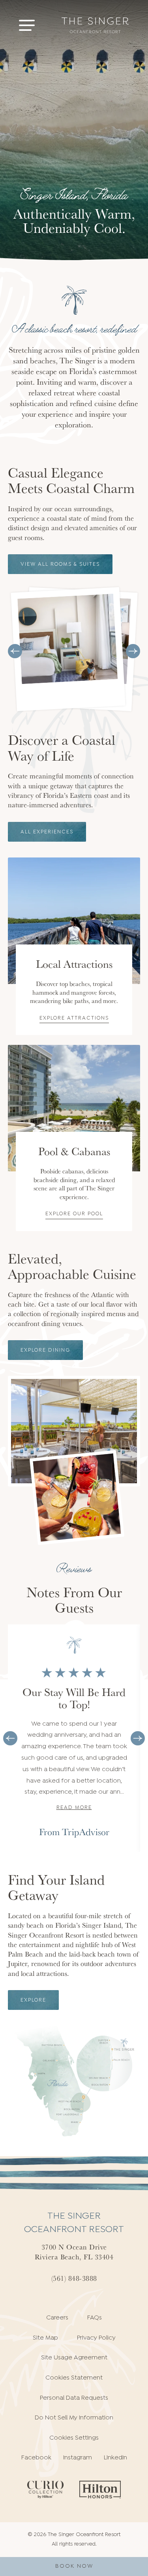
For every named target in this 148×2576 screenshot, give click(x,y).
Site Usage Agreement (74, 2358)
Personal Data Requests (74, 2398)
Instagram (78, 2458)
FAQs (95, 2318)
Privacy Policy (96, 2338)
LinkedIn (115, 2458)
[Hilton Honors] (100, 2490)
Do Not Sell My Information (74, 2418)
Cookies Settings (74, 2438)
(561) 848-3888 (74, 2278)
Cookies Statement (74, 2378)
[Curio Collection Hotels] (45, 2490)
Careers (57, 2318)
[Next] (133, 651)
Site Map (45, 2338)
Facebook (36, 2458)
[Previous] (15, 651)
